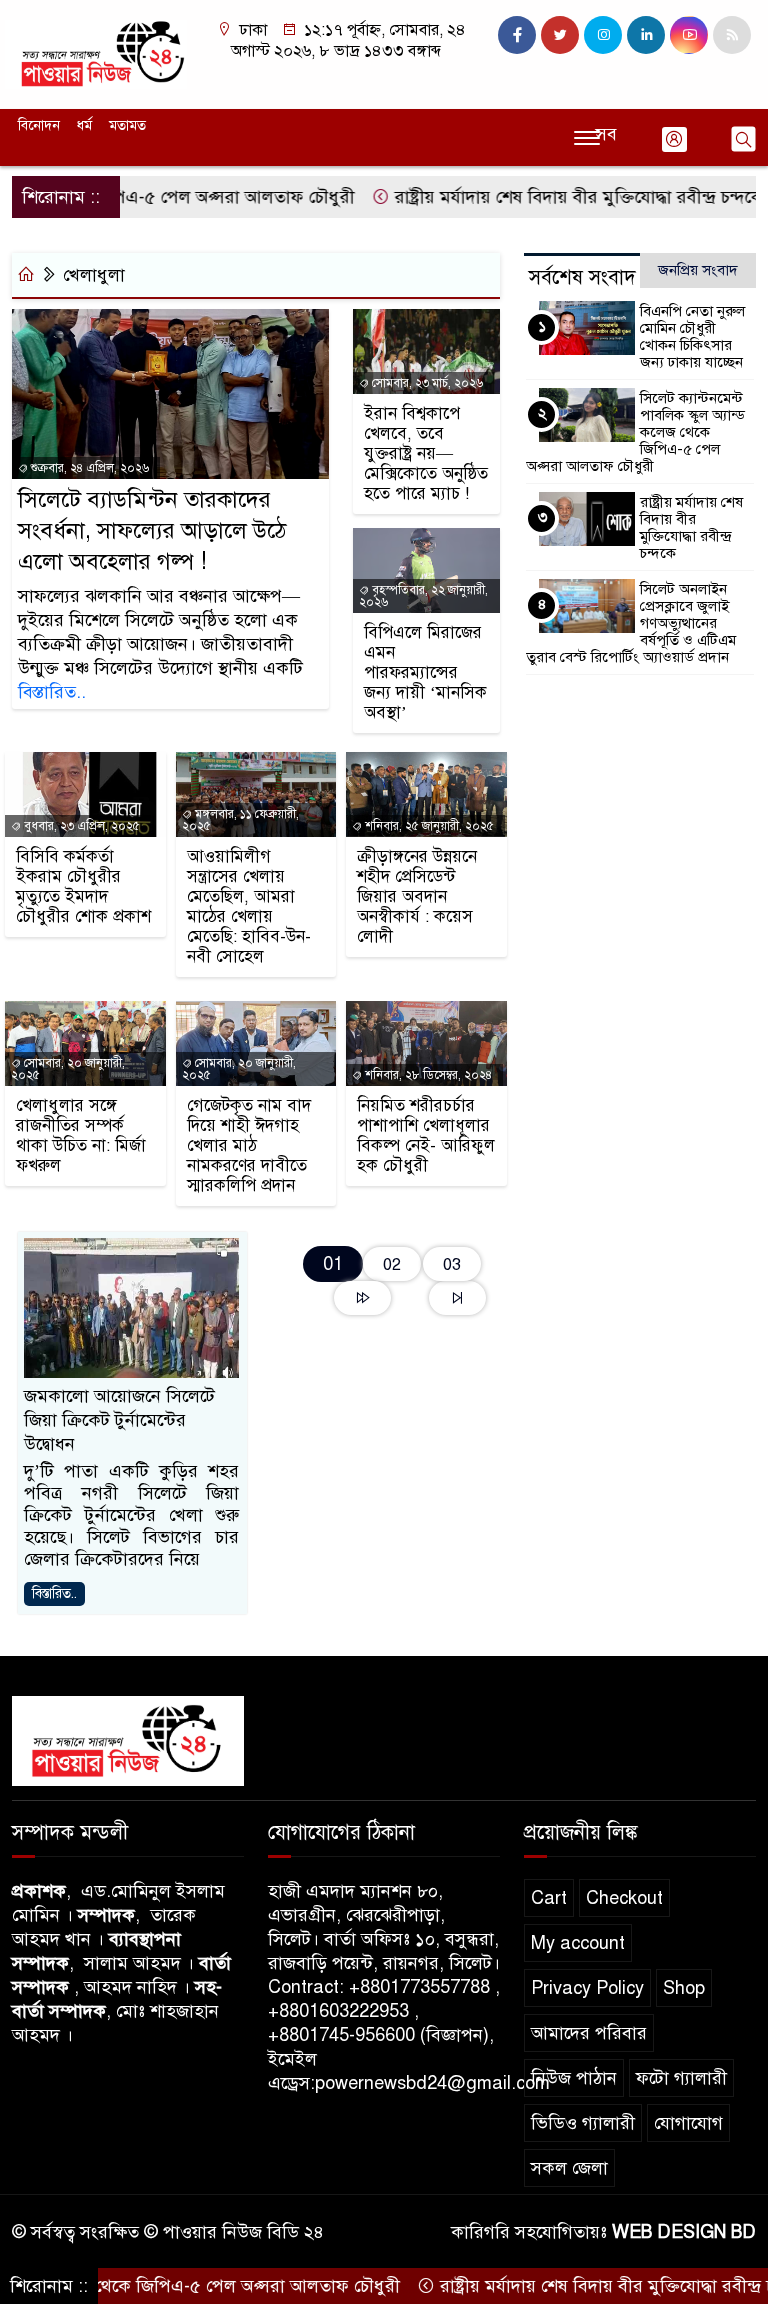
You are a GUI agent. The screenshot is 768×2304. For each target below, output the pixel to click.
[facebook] (517, 35)
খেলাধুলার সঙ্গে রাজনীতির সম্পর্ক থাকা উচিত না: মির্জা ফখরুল (81, 1136)
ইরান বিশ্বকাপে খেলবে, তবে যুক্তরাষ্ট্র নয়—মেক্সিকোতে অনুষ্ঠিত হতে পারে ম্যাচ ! (426, 454)
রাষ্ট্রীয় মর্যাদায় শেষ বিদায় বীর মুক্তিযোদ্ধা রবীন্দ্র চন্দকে (535, 197)
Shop (684, 1988)
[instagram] (603, 35)
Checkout (624, 1898)
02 (392, 1264)
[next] (362, 1298)
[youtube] (689, 35)
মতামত (127, 125)
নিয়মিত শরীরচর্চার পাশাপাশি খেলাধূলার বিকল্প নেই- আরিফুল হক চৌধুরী (426, 1136)
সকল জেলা (569, 2168)
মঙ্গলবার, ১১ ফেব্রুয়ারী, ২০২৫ (240, 820)
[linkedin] (646, 35)
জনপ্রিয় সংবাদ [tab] (698, 270)
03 (452, 1264)
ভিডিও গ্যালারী (583, 2123)
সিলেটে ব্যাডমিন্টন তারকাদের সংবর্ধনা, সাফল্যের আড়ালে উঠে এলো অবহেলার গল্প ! (152, 530)
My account (578, 1943)
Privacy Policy (587, 1988)
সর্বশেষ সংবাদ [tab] (582, 277)
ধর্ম (84, 125)
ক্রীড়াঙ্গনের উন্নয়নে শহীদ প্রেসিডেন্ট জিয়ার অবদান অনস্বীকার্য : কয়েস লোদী (417, 897)
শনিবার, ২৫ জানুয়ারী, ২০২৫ (428, 826)
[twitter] (560, 35)
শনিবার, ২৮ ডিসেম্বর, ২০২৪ (427, 1075)
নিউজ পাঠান (574, 2078)
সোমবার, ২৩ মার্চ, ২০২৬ (426, 383)
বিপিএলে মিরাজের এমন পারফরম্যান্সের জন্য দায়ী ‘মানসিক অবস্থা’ (425, 673)
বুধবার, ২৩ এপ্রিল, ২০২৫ (80, 826)
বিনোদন (39, 125)
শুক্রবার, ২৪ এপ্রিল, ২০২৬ (88, 468)
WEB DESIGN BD (684, 2232)
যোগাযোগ (688, 2123)
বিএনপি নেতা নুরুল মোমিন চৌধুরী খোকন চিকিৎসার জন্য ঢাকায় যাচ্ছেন (692, 336)
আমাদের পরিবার (589, 2033)
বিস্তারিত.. (52, 692)
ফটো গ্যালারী (681, 2078)
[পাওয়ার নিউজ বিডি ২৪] (96, 53)
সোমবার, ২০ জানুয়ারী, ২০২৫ (68, 1069)
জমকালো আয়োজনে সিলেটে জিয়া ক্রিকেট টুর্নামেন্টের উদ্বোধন (119, 1420)
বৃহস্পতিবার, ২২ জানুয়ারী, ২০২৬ (423, 596)
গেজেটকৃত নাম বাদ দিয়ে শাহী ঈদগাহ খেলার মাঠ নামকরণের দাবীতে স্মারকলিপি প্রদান (249, 1146)
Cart (549, 1898)
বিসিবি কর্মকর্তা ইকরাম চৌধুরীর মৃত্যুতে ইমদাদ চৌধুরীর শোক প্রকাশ (83, 887)
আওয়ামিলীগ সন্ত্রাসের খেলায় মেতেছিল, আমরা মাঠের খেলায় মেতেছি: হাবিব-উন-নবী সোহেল (249, 907)
